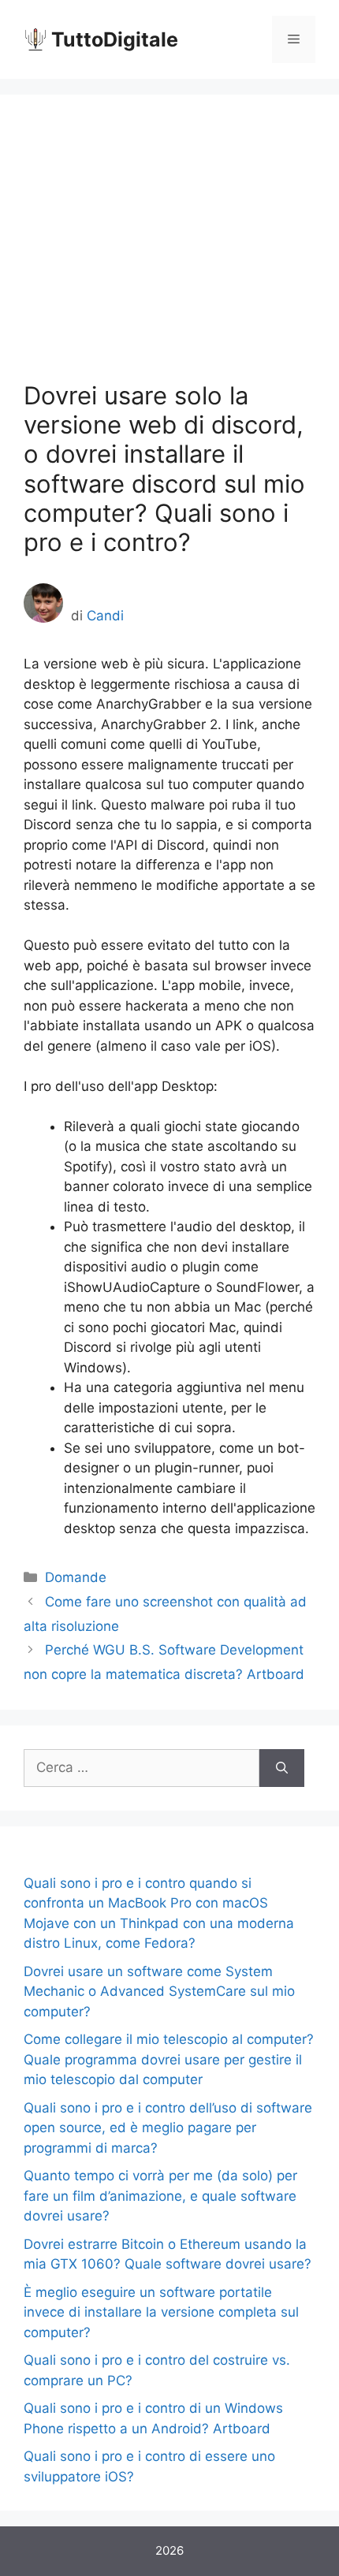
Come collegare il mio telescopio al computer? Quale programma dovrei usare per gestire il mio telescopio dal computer (169, 2059)
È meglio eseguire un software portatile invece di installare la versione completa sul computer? (161, 2312)
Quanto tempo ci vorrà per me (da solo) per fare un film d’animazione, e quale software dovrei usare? (160, 2196)
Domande (76, 1577)
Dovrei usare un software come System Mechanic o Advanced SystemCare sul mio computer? (159, 1992)
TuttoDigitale (115, 39)
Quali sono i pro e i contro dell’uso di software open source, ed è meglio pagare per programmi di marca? (168, 2128)
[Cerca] (282, 1768)
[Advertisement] (169, 249)
